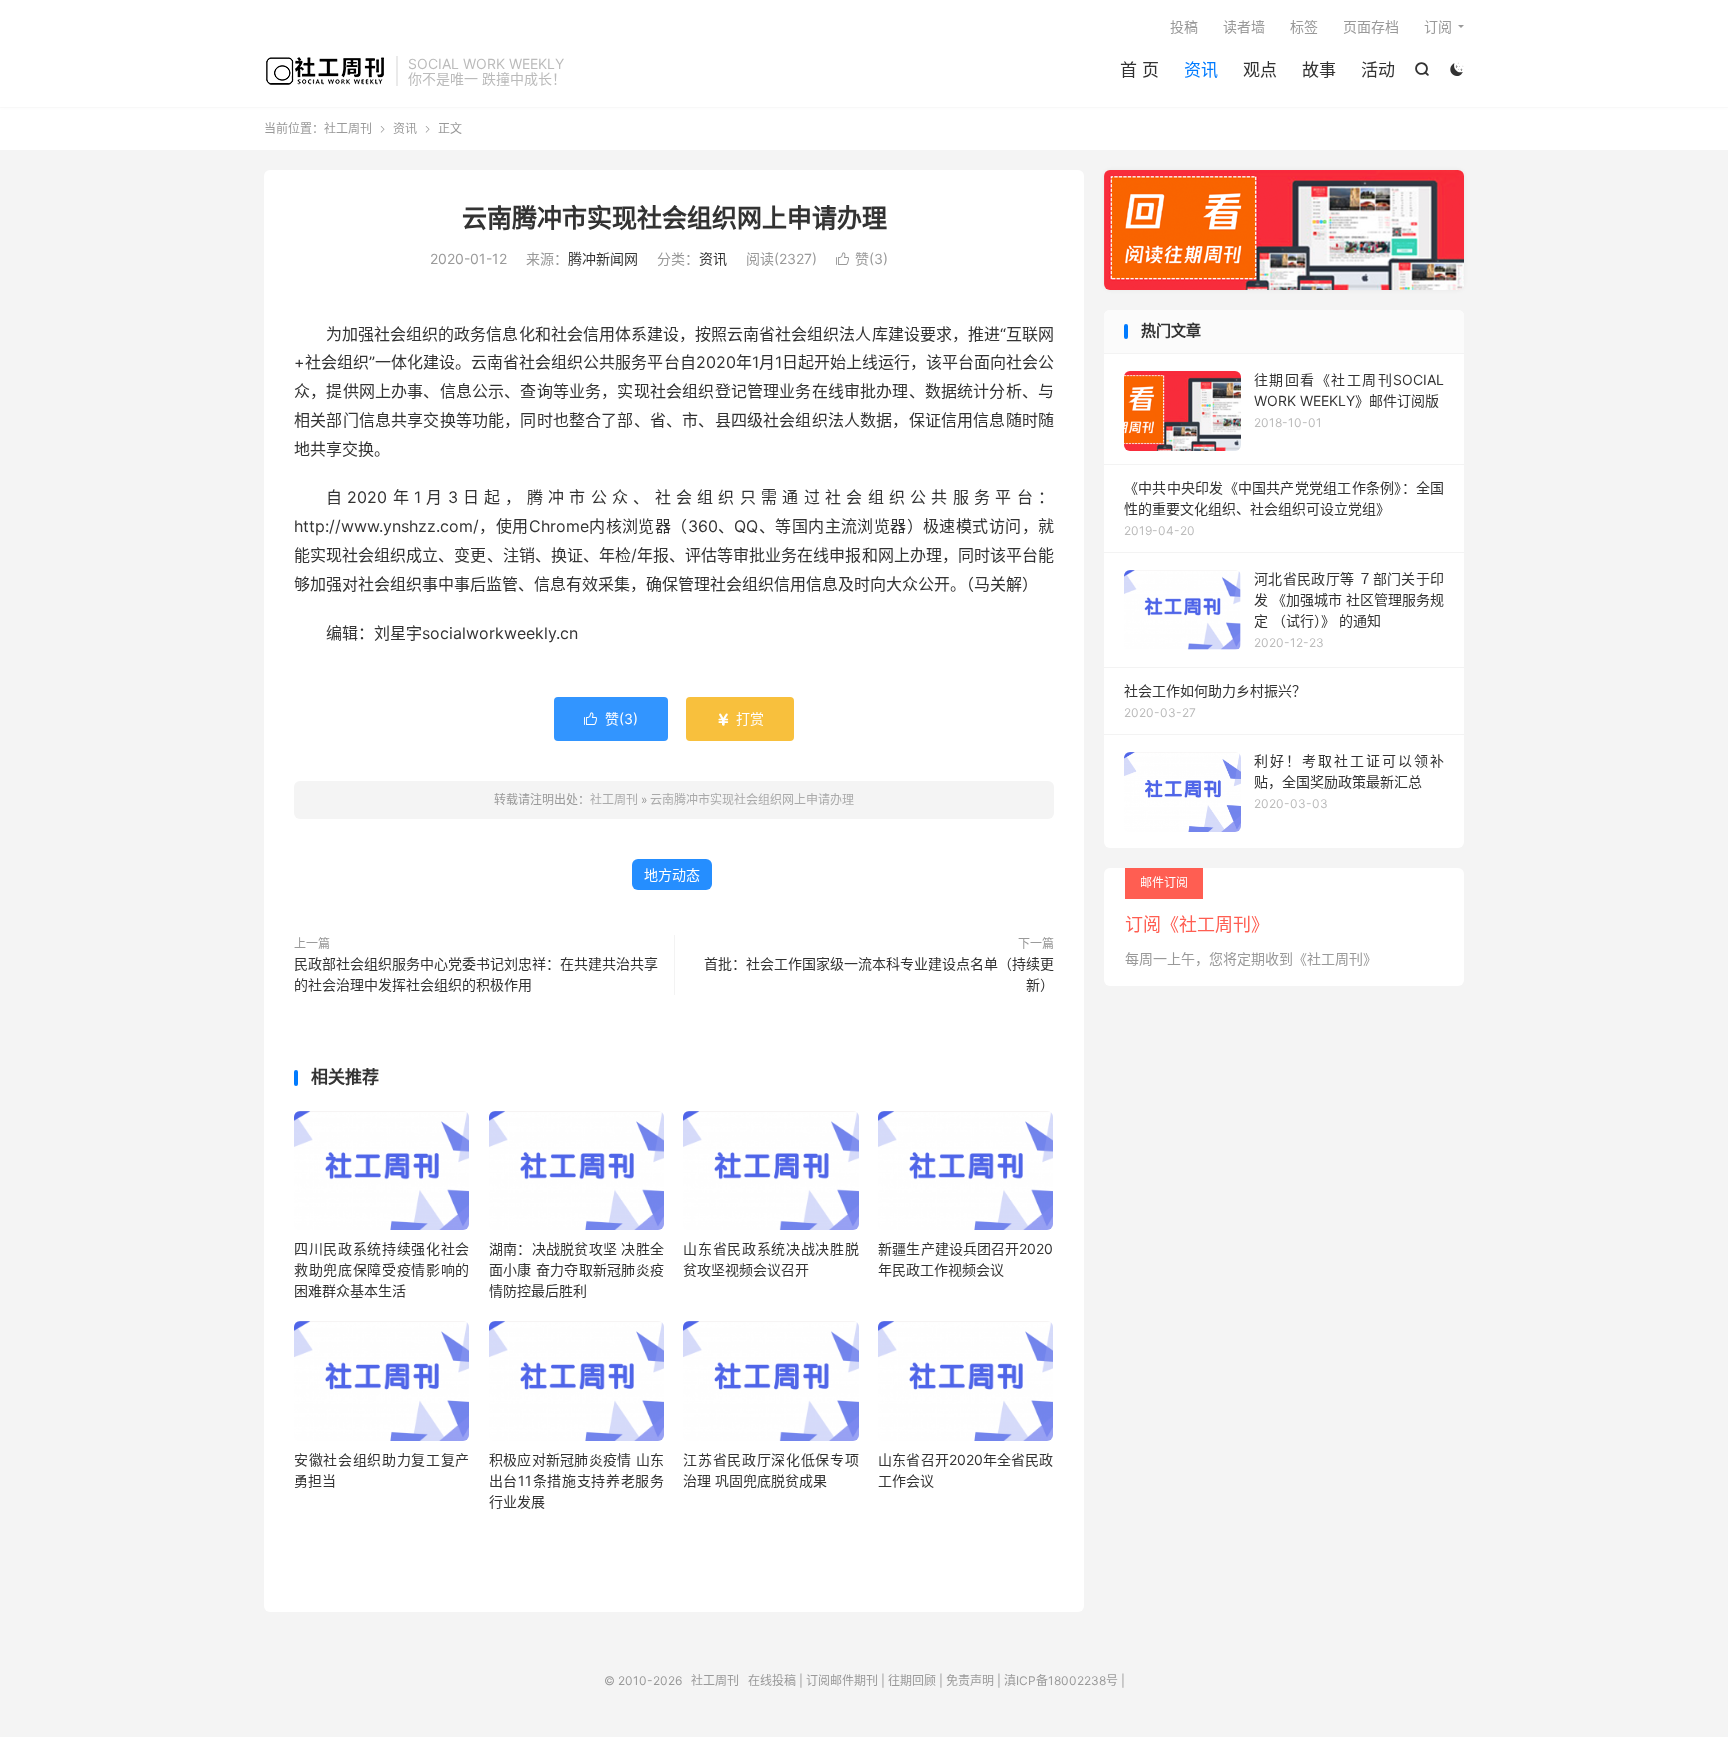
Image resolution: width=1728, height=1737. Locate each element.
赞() (862, 258)
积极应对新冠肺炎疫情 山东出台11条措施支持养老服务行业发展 (576, 1480)
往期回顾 (912, 1680)
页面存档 (1371, 26)
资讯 (1201, 70)
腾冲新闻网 (603, 258)
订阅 (1438, 26)
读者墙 (1244, 26)
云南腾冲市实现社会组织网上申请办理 (674, 218)
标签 (1304, 26)
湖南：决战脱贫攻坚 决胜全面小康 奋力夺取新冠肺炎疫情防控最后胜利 (576, 1269)
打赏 (740, 718)
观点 (1260, 70)
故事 (1319, 70)
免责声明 (970, 1680)
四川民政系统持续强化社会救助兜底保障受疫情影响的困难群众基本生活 (381, 1269)
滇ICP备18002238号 (1061, 1680)
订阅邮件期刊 (842, 1680)
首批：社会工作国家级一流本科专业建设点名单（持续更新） (879, 974)
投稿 (1184, 26)
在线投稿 (772, 1680)
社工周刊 (325, 71)
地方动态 (672, 874)
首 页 (1139, 70)
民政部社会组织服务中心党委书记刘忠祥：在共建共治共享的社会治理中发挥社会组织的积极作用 (476, 974)
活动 (1378, 70)
